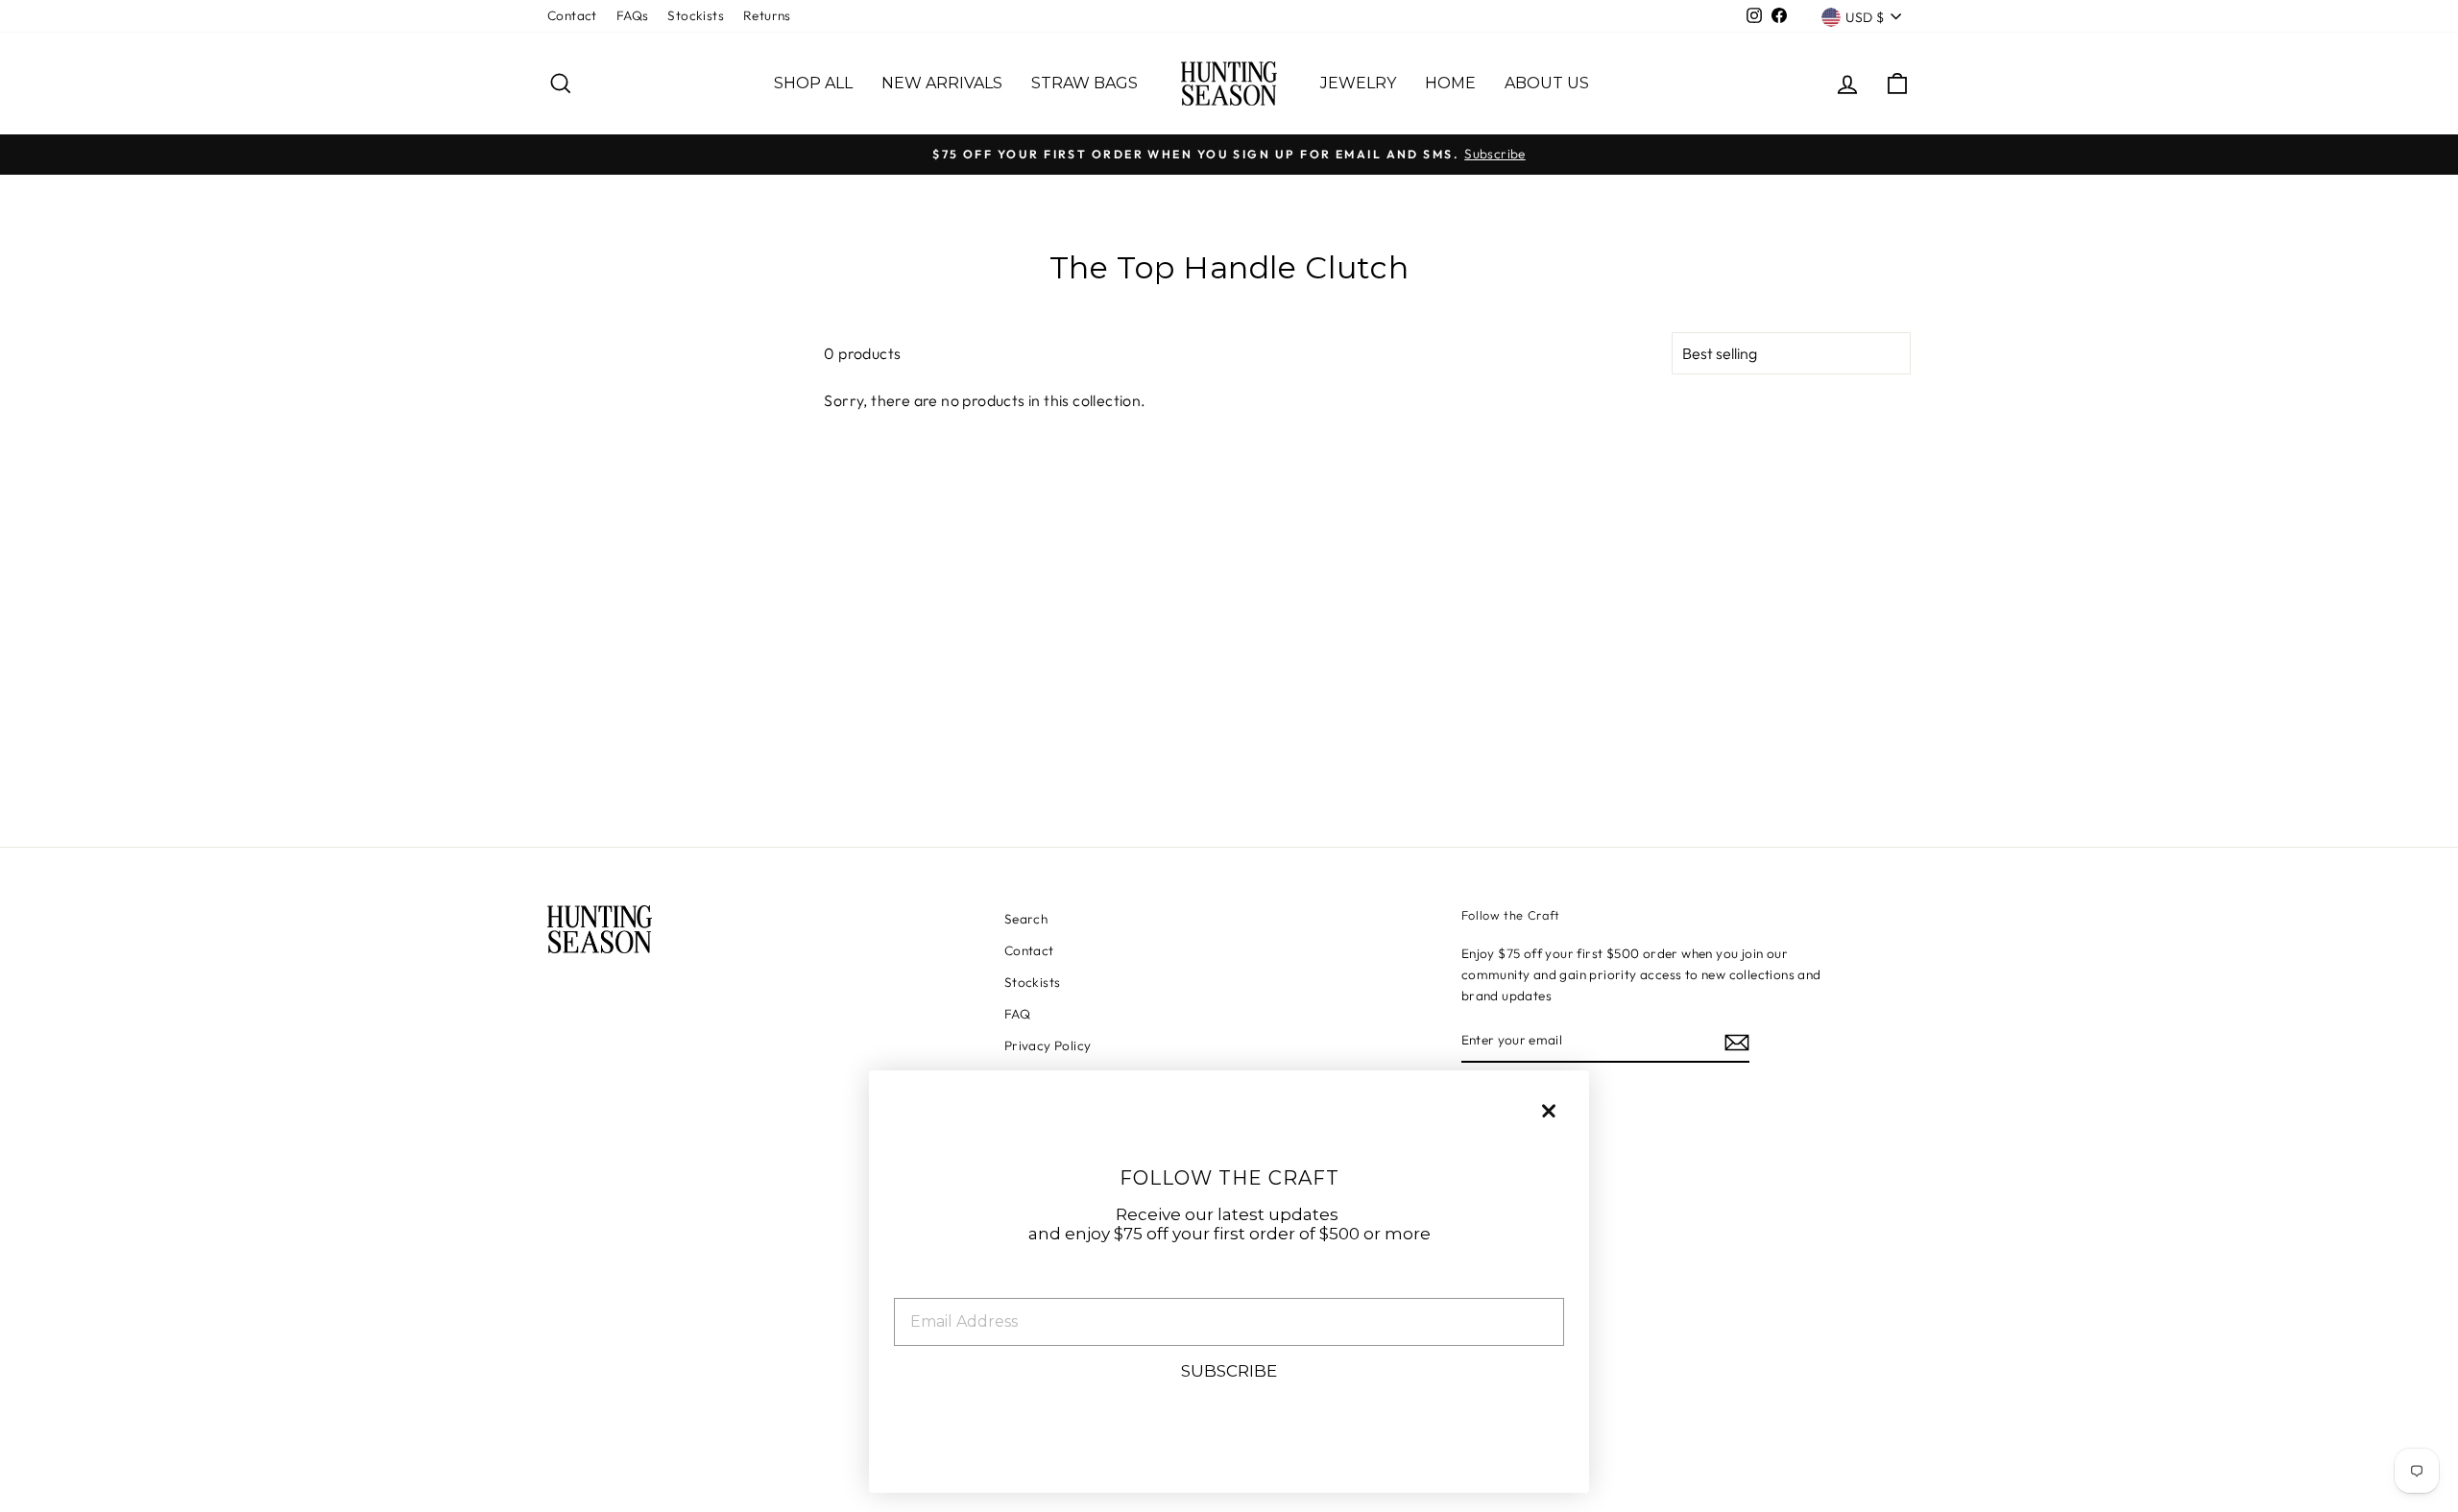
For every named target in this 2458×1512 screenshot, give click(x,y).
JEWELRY (1358, 83)
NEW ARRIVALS (942, 83)
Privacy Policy (1048, 1045)
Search (1026, 919)
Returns (767, 15)
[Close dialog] (1549, 1111)
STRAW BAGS (1084, 83)
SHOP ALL (813, 83)
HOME (1450, 83)
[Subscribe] (1737, 1042)
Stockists (696, 15)
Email (918, 1283)
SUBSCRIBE (1229, 1371)
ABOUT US (1547, 83)
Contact (572, 15)
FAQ (1017, 1014)
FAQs (633, 15)
